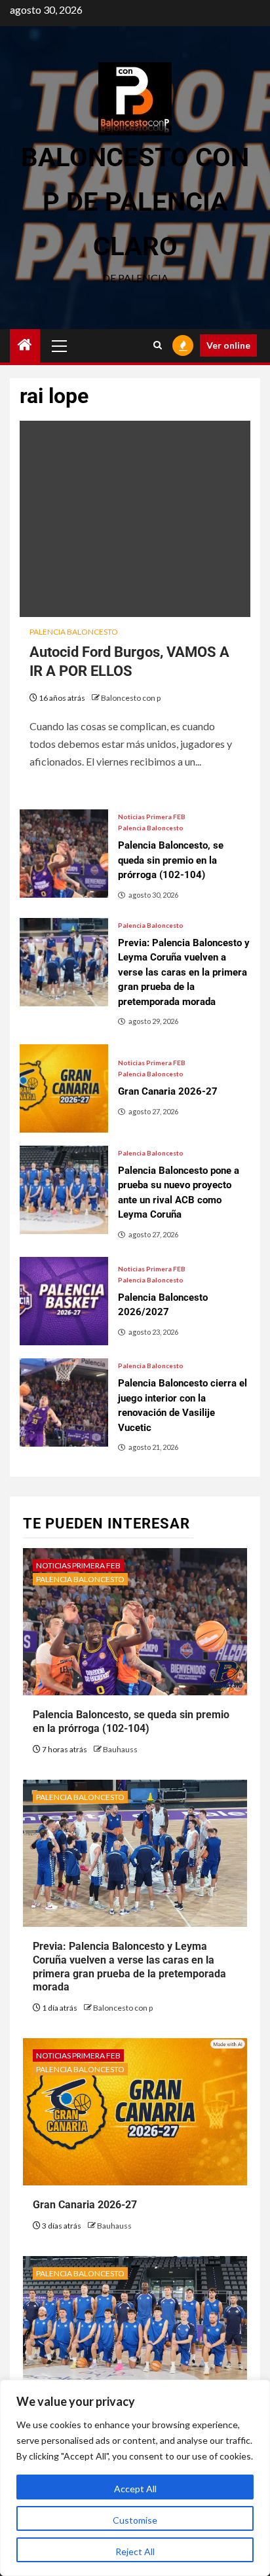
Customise (135, 2520)
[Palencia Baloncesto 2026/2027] (64, 1301)
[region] (135, 2478)
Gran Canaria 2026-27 (85, 2205)
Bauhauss (120, 1749)
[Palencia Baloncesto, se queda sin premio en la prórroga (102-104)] (64, 854)
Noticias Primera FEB (152, 817)
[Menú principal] (60, 345)
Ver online (228, 345)
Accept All (135, 2489)
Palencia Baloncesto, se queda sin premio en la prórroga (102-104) (131, 1721)
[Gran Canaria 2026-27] (64, 1088)
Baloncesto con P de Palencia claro (135, 202)
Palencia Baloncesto (74, 632)
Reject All (135, 2551)
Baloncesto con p (131, 698)
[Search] (158, 345)
